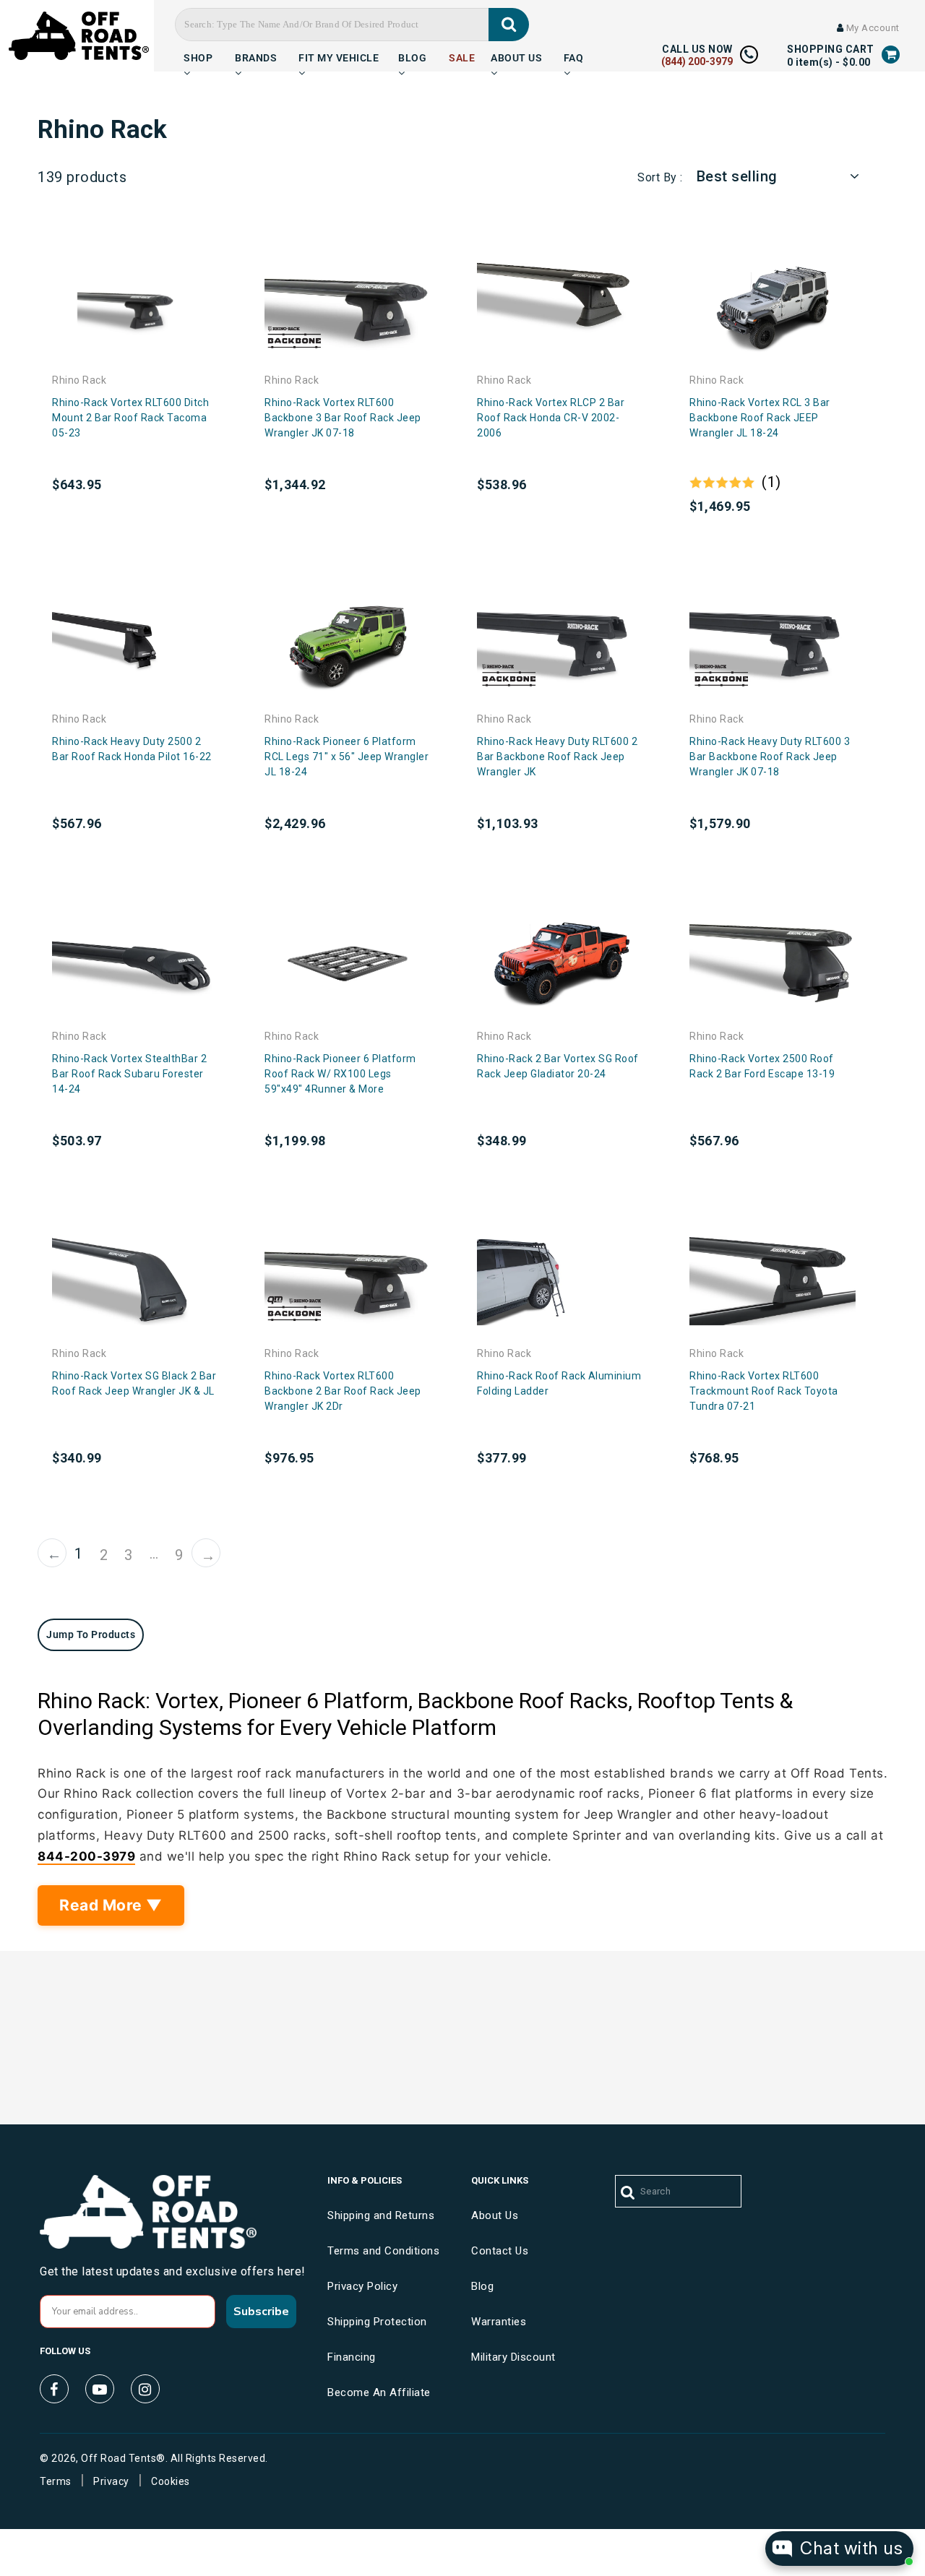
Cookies (171, 2481)
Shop (198, 56)
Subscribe (261, 2312)
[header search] (509, 25)
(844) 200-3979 (697, 61)
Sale (462, 56)
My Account (872, 28)
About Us (516, 56)
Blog (412, 56)
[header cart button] (891, 54)
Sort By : (660, 177)
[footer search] (628, 2193)
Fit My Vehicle (339, 56)
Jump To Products (91, 1634)
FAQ (574, 56)
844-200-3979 (86, 1856)
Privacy (111, 2481)
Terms (56, 2481)
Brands (256, 56)
